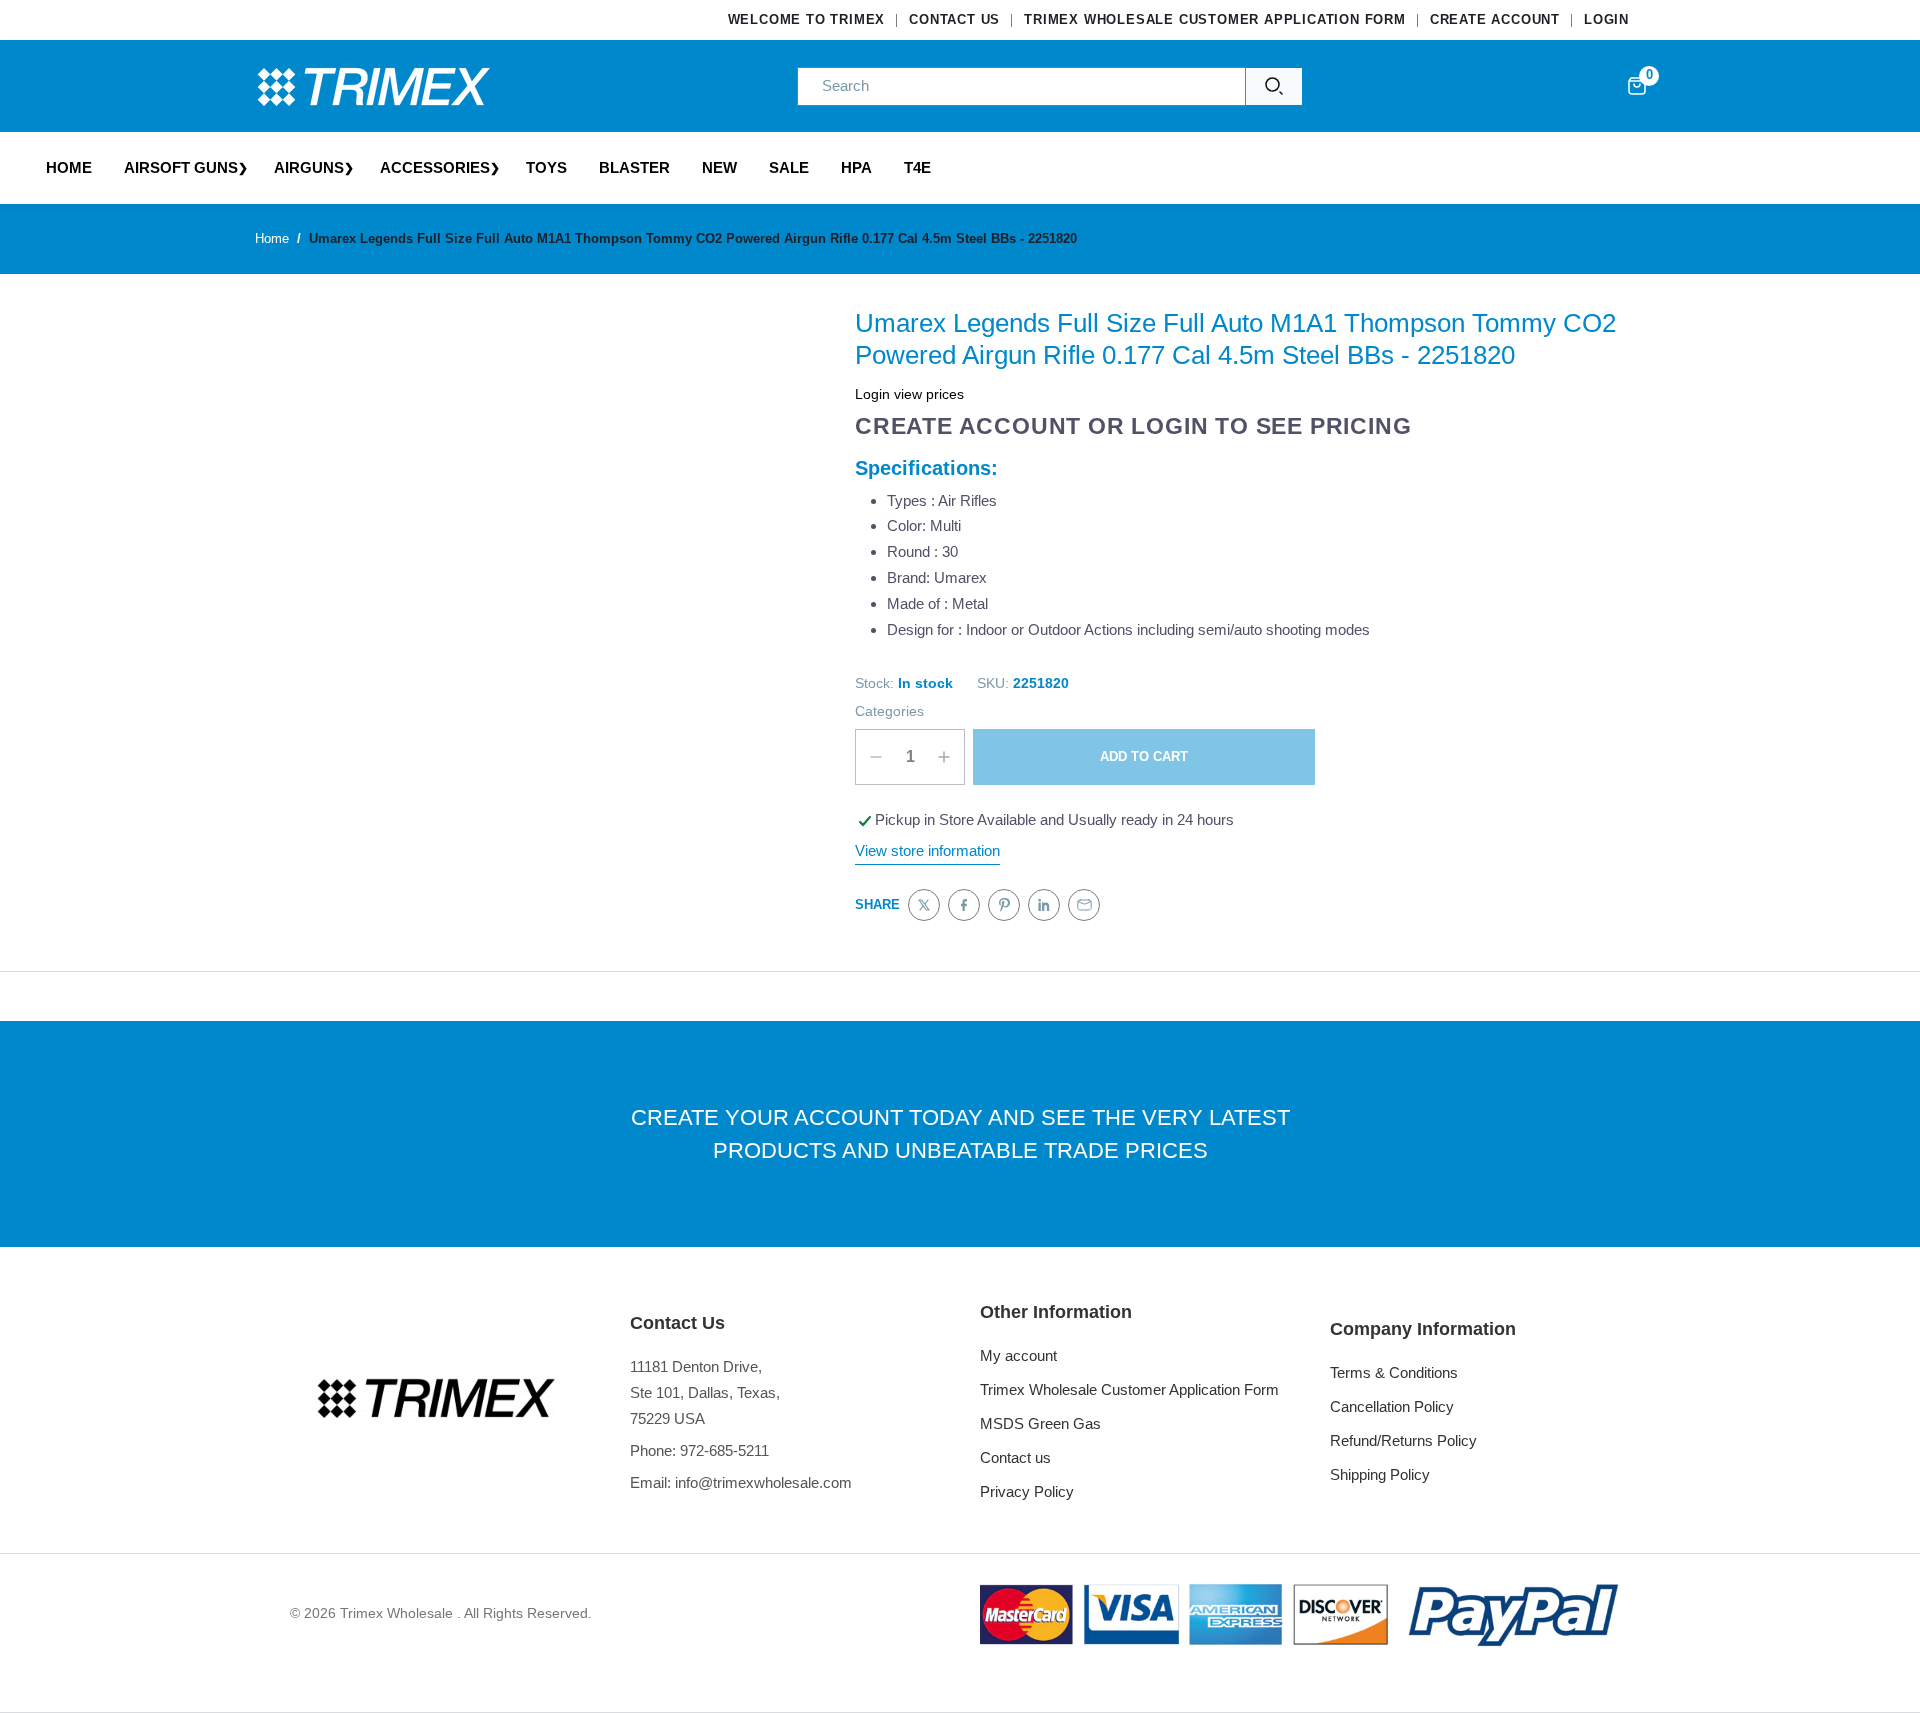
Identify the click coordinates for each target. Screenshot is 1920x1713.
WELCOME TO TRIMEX (807, 19)
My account (1018, 1355)
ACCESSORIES (435, 167)
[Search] (1274, 86)
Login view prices (909, 394)
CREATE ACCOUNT (1495, 19)
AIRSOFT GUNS (181, 167)
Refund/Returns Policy (1403, 1440)
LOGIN (1606, 19)
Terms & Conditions (1394, 1372)
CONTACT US (954, 19)
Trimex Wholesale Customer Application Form (1129, 1389)
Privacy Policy (1027, 1491)
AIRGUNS (309, 167)
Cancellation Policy (1392, 1406)
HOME (69, 167)
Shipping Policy (1380, 1474)
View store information (927, 850)
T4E (917, 167)
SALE (789, 167)
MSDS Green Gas (1040, 1423)
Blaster (634, 167)
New (719, 167)
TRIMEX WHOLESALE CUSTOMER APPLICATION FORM (1215, 19)
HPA (856, 167)
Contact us (1015, 1457)
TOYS (546, 167)
